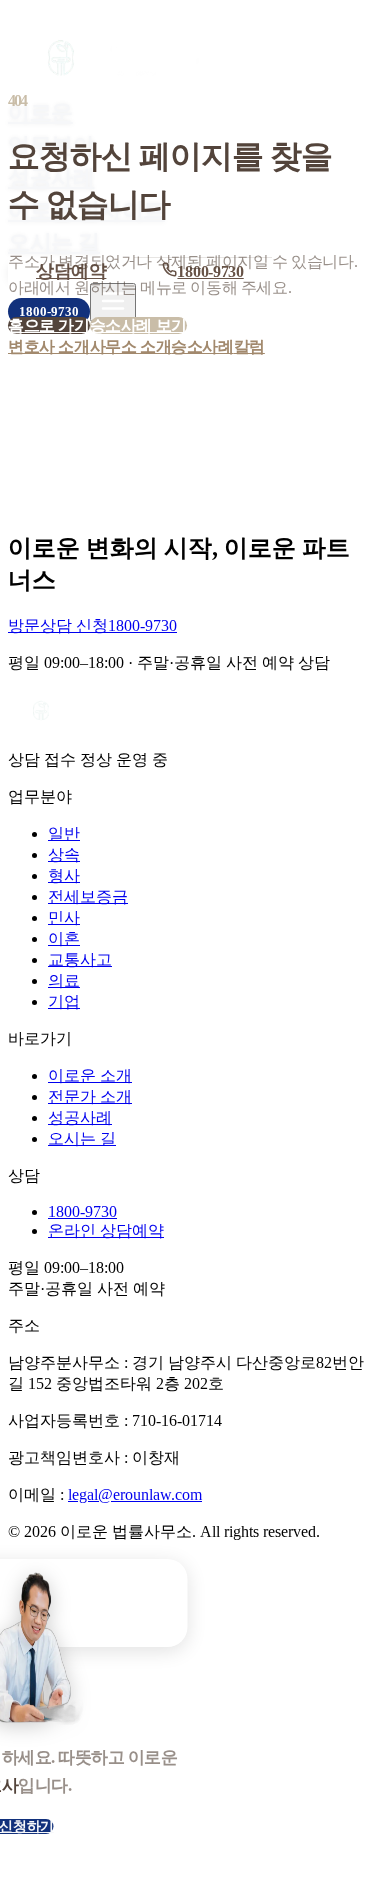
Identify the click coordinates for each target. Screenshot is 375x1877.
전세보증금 (88, 896)
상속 (64, 854)
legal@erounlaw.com (135, 1494)
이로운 (40, 112)
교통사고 (80, 959)
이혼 (64, 938)
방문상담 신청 (58, 625)
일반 (64, 833)
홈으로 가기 (49, 325)
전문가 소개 (90, 1096)
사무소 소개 (131, 346)
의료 (64, 980)
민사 (64, 917)
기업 (64, 1001)
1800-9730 (49, 311)
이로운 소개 (90, 1075)
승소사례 (202, 346)
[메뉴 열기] (113, 302)
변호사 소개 (49, 346)
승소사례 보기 (138, 325)
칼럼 (249, 346)
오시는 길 (54, 242)
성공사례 (80, 1117)
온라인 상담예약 (106, 1230)
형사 (64, 875)
